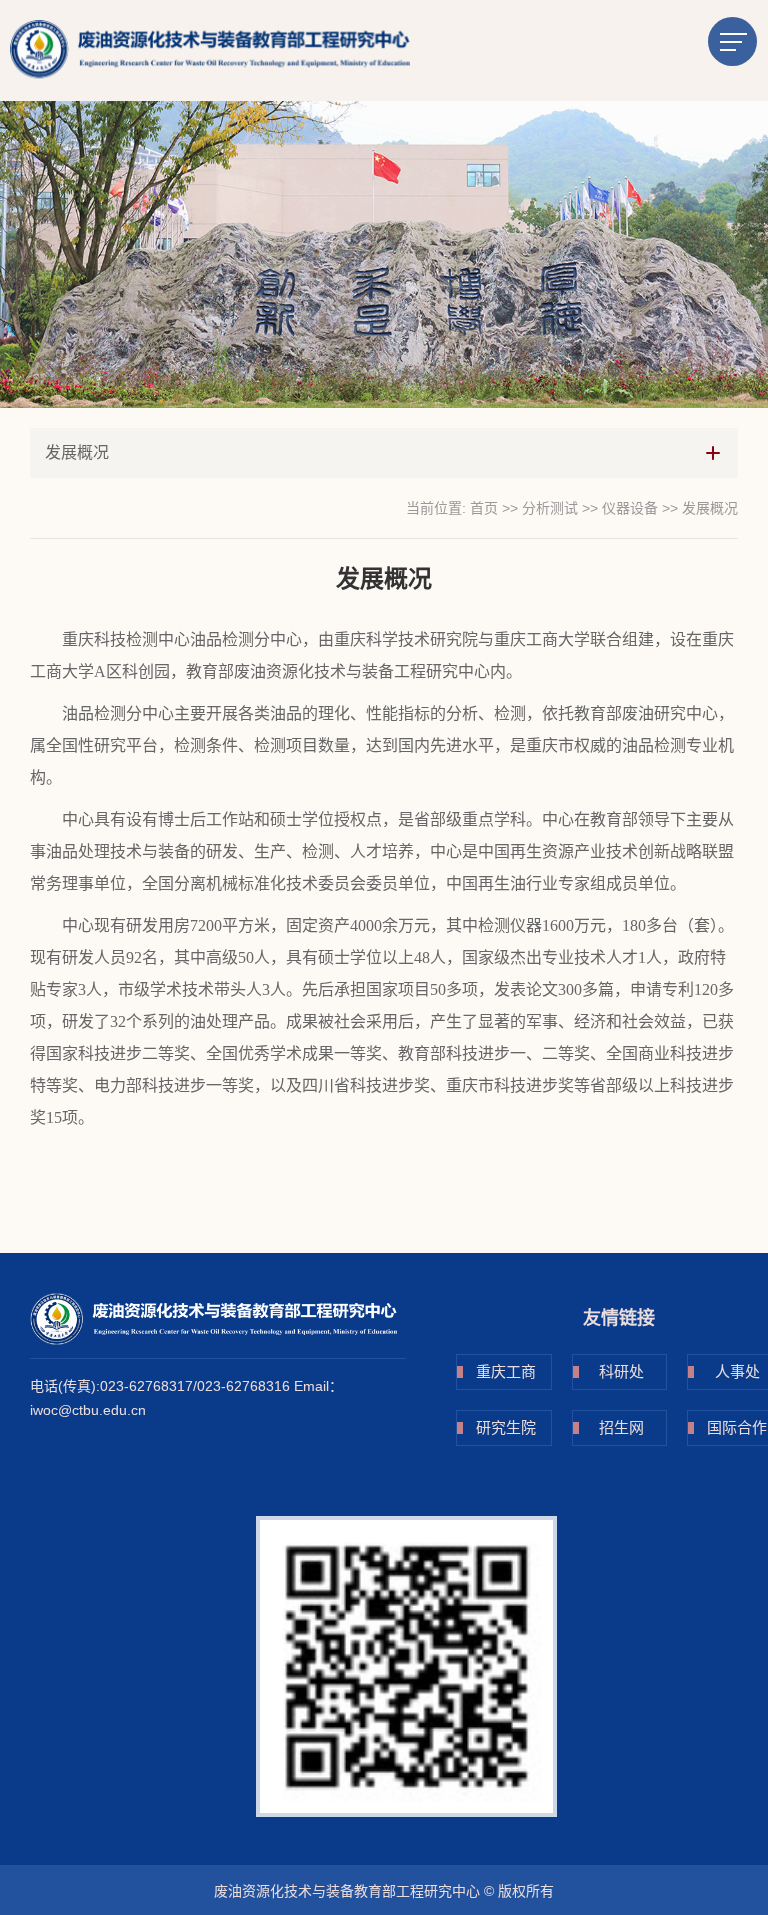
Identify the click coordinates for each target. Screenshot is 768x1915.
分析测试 (550, 508)
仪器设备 (630, 508)
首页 (484, 508)
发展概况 (710, 508)
